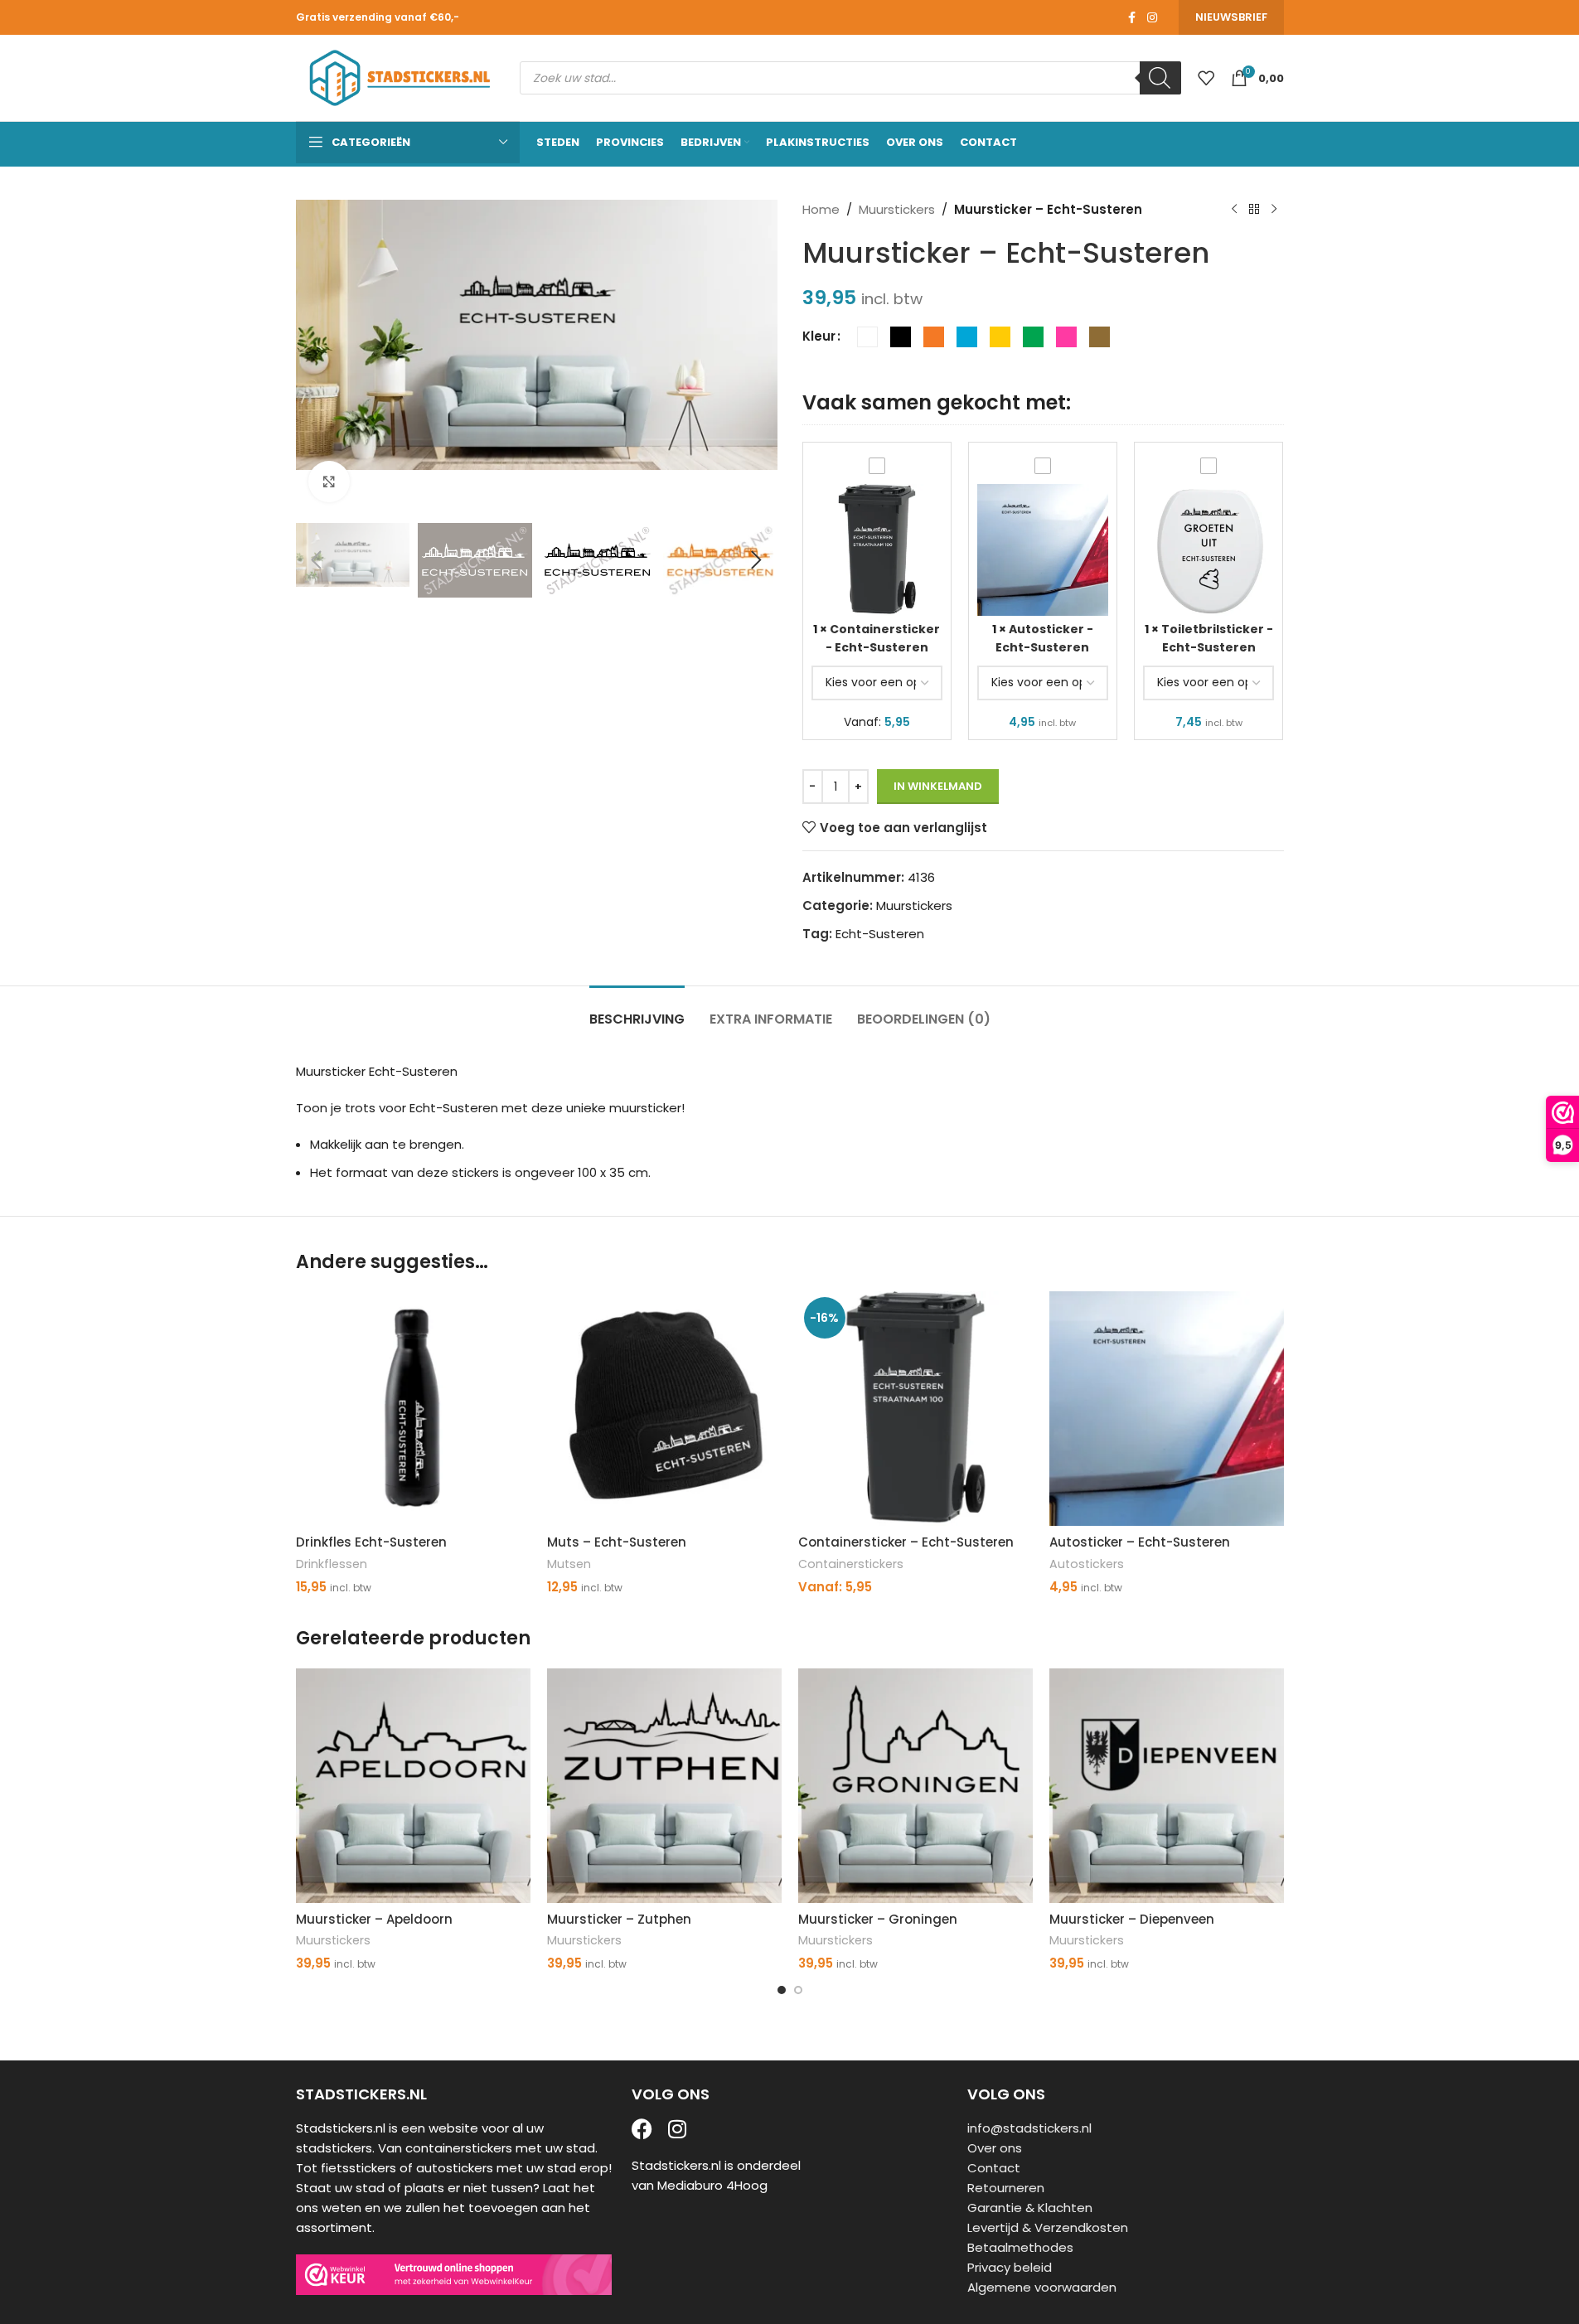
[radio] (867, 337)
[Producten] (1206, 78)
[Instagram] (678, 2129)
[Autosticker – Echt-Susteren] (1167, 1409)
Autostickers (1087, 1564)
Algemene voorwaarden (1042, 2287)
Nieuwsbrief (1231, 17)
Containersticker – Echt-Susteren (906, 1542)
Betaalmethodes (1020, 2247)
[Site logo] (400, 77)
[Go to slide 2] (798, 1990)
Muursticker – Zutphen (619, 1919)
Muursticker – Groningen (878, 1919)
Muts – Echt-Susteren (617, 1542)
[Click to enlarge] (329, 482)
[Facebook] (642, 2129)
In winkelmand (938, 786)
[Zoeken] (1160, 78)
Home (821, 209)
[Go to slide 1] (782, 1990)
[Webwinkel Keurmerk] (454, 2275)
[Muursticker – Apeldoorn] (413, 1786)
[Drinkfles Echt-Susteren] (413, 1409)
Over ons (995, 2148)
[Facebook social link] (1132, 18)
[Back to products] (1254, 210)
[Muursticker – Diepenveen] (1167, 1786)
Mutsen (569, 1564)
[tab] (637, 1011)
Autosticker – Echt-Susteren (1140, 1542)
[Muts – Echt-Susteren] (664, 1409)
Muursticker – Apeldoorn (374, 1919)
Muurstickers (897, 209)
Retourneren (1006, 2188)
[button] (317, 560)
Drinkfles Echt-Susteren (371, 1542)
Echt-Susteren (880, 934)
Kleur (819, 336)
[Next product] (1274, 210)
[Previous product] (1234, 210)
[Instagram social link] (1152, 18)
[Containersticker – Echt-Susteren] (915, 1409)
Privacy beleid (1010, 2267)
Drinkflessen (332, 1564)
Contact (994, 2168)
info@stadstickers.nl (1029, 2128)
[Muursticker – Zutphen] (664, 1786)
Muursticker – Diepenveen (1132, 1919)
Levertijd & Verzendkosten (1048, 2227)
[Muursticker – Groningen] (915, 1786)
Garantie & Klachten (1030, 2208)
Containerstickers (851, 1564)
